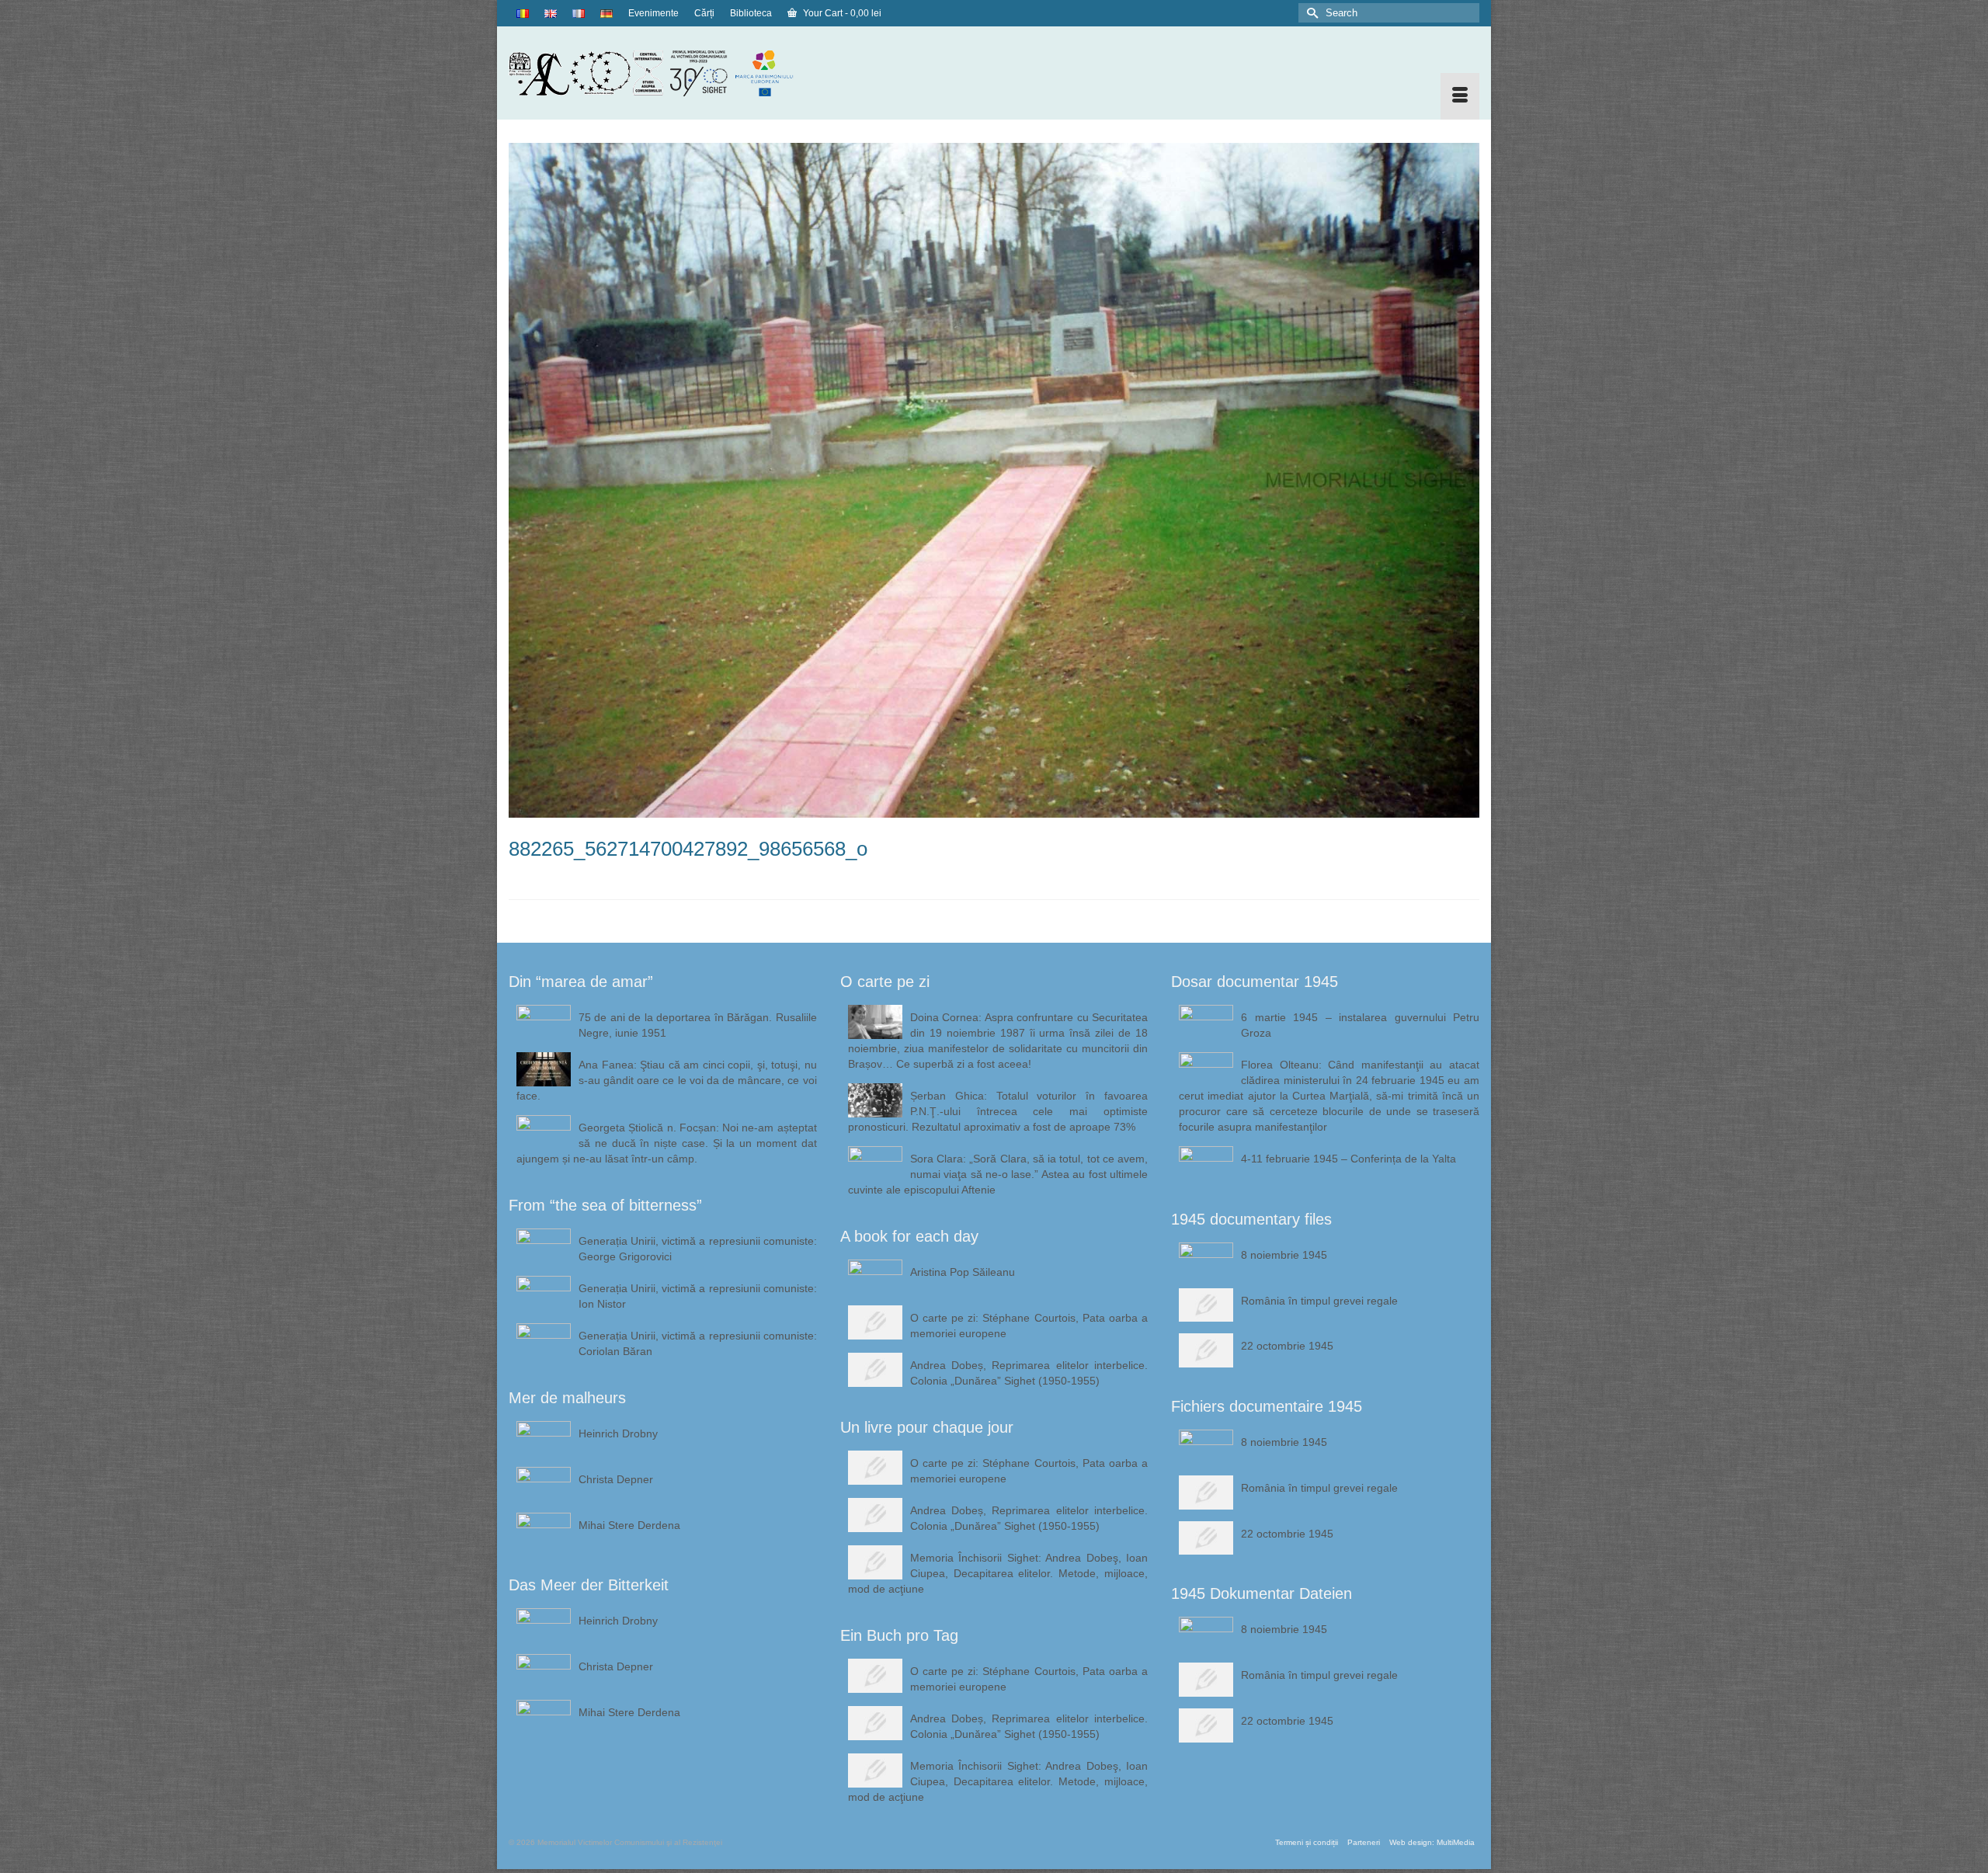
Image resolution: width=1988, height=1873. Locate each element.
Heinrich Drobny (618, 1433)
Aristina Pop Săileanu (963, 1272)
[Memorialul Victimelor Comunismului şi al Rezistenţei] (663, 73)
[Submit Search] (1310, 13)
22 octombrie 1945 (1287, 1346)
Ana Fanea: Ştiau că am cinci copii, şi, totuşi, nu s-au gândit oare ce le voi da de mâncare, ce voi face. (667, 1080)
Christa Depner (616, 1479)
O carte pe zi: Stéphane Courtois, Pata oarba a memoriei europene (1029, 1326)
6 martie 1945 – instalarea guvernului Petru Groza (1360, 1025)
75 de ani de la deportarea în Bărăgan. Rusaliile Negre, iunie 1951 (698, 1025)
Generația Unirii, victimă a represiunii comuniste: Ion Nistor (698, 1296)
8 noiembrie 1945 (1284, 1255)
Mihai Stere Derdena (629, 1525)
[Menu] (1460, 96)
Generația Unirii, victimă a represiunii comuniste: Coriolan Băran (698, 1343)
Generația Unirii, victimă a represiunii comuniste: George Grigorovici (698, 1249)
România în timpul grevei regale (1319, 1301)
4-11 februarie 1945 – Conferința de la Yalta (1349, 1159)
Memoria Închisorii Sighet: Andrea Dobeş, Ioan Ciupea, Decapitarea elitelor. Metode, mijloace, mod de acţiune (998, 1573)
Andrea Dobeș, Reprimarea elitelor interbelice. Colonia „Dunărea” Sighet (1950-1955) (1029, 1373)
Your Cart (841, 13)
